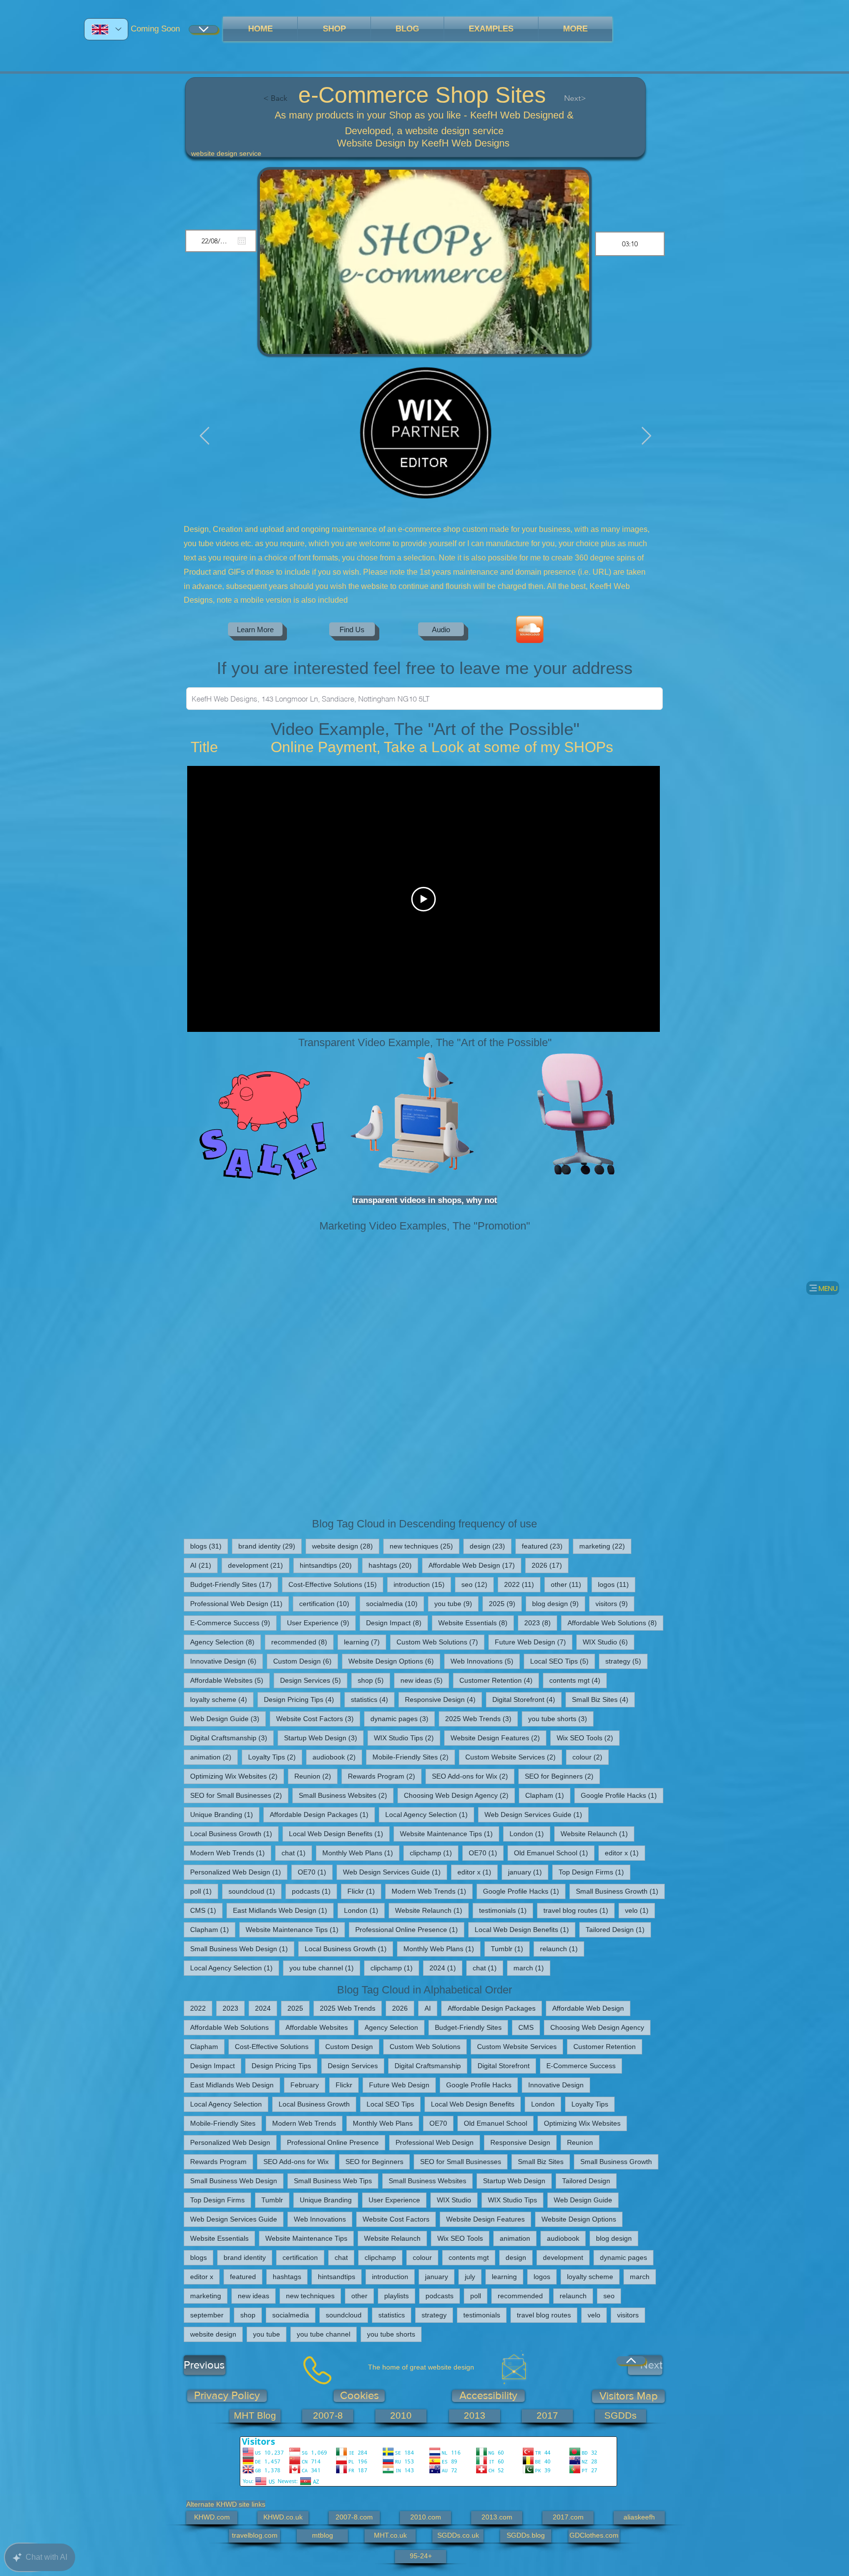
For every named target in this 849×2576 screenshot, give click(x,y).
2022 (522, 1584)
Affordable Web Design (475, 1565)
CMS (206, 1910)
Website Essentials (476, 1623)
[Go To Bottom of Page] (203, 29)
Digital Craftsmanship (232, 1738)
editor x (625, 1853)
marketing (605, 1546)
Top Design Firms (594, 1872)
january (528, 1872)
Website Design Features (498, 1738)
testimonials (506, 1910)
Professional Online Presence (410, 1929)
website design (346, 1546)
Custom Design (306, 1661)
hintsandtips (329, 1565)
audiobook (337, 1757)
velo (640, 1910)
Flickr (364, 1891)
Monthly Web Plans (361, 1853)
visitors (615, 1603)
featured (545, 1546)
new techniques (424, 1546)
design (491, 1546)
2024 (446, 1968)
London (530, 1833)
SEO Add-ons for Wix (473, 1776)
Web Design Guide (228, 1718)
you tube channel (325, 1968)
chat (297, 1853)
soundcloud (255, 1891)
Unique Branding (225, 1814)
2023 (541, 1623)
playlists (396, 2296)
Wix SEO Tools (588, 1738)
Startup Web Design (324, 1738)
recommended (302, 1642)
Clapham (548, 1795)
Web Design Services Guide (537, 1814)
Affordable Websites (230, 1680)
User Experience (321, 1623)
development (259, 1565)
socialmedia (395, 1603)
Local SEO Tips (563, 1661)
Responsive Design (443, 1699)
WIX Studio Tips (407, 1738)
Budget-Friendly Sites (234, 1584)
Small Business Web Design (242, 1948)
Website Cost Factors (318, 1718)
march (532, 1968)
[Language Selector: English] (106, 29)
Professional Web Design (240, 1603)
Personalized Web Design (239, 1872)
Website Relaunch (597, 1833)
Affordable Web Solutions (615, 1623)
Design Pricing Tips (302, 1699)
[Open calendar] (242, 241)
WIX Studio (608, 1642)
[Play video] (424, 899)
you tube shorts (561, 1718)
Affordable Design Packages (322, 1814)
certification (327, 1603)
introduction (422, 1584)
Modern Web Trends (231, 1853)
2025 (505, 1603)
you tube (456, 1603)
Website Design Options (394, 1661)
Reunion (316, 1776)
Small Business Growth (620, 1891)
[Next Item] (646, 436)
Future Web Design (534, 1642)
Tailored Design (618, 1929)
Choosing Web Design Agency (459, 1795)
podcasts (314, 1891)
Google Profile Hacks (622, 1795)
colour (591, 1757)
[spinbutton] (630, 244)
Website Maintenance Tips (450, 1833)
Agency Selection (226, 1642)
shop (374, 1680)
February (305, 2085)
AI (204, 1565)
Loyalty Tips (275, 1757)
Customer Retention (499, 1680)
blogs (209, 1546)
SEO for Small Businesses (239, 1795)
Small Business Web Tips (333, 2181)
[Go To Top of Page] (631, 2360)
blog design (559, 1603)
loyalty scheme (222, 1699)
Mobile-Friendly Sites (414, 1757)
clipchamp (434, 1853)
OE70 (486, 1853)
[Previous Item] (205, 436)
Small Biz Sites (603, 1699)
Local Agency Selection (430, 1814)
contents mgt (578, 1680)
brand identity (270, 1546)
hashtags (393, 1565)
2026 (550, 1565)
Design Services (314, 1680)
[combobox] (424, 699)
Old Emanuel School (554, 1853)
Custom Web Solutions (440, 1642)
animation (214, 1757)
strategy (626, 1661)
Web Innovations (485, 1661)
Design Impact (397, 1623)
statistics (373, 1699)
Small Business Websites (346, 1795)
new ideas (425, 1680)
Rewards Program (385, 1776)
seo (478, 1584)
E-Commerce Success (233, 1623)
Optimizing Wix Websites (237, 1776)
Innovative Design (226, 1661)
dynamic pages (403, 1718)
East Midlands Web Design (283, 1910)
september (207, 2315)
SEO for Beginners (562, 1776)
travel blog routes (579, 1910)
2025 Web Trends (481, 1718)
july (470, 2277)
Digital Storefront (527, 1699)
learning (365, 1642)
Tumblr (510, 1948)
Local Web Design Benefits (339, 1833)
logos (617, 1584)
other (569, 1584)
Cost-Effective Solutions (336, 1584)
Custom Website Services (514, 1757)
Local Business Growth (234, 1833)
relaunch (562, 1948)
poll (204, 1891)
